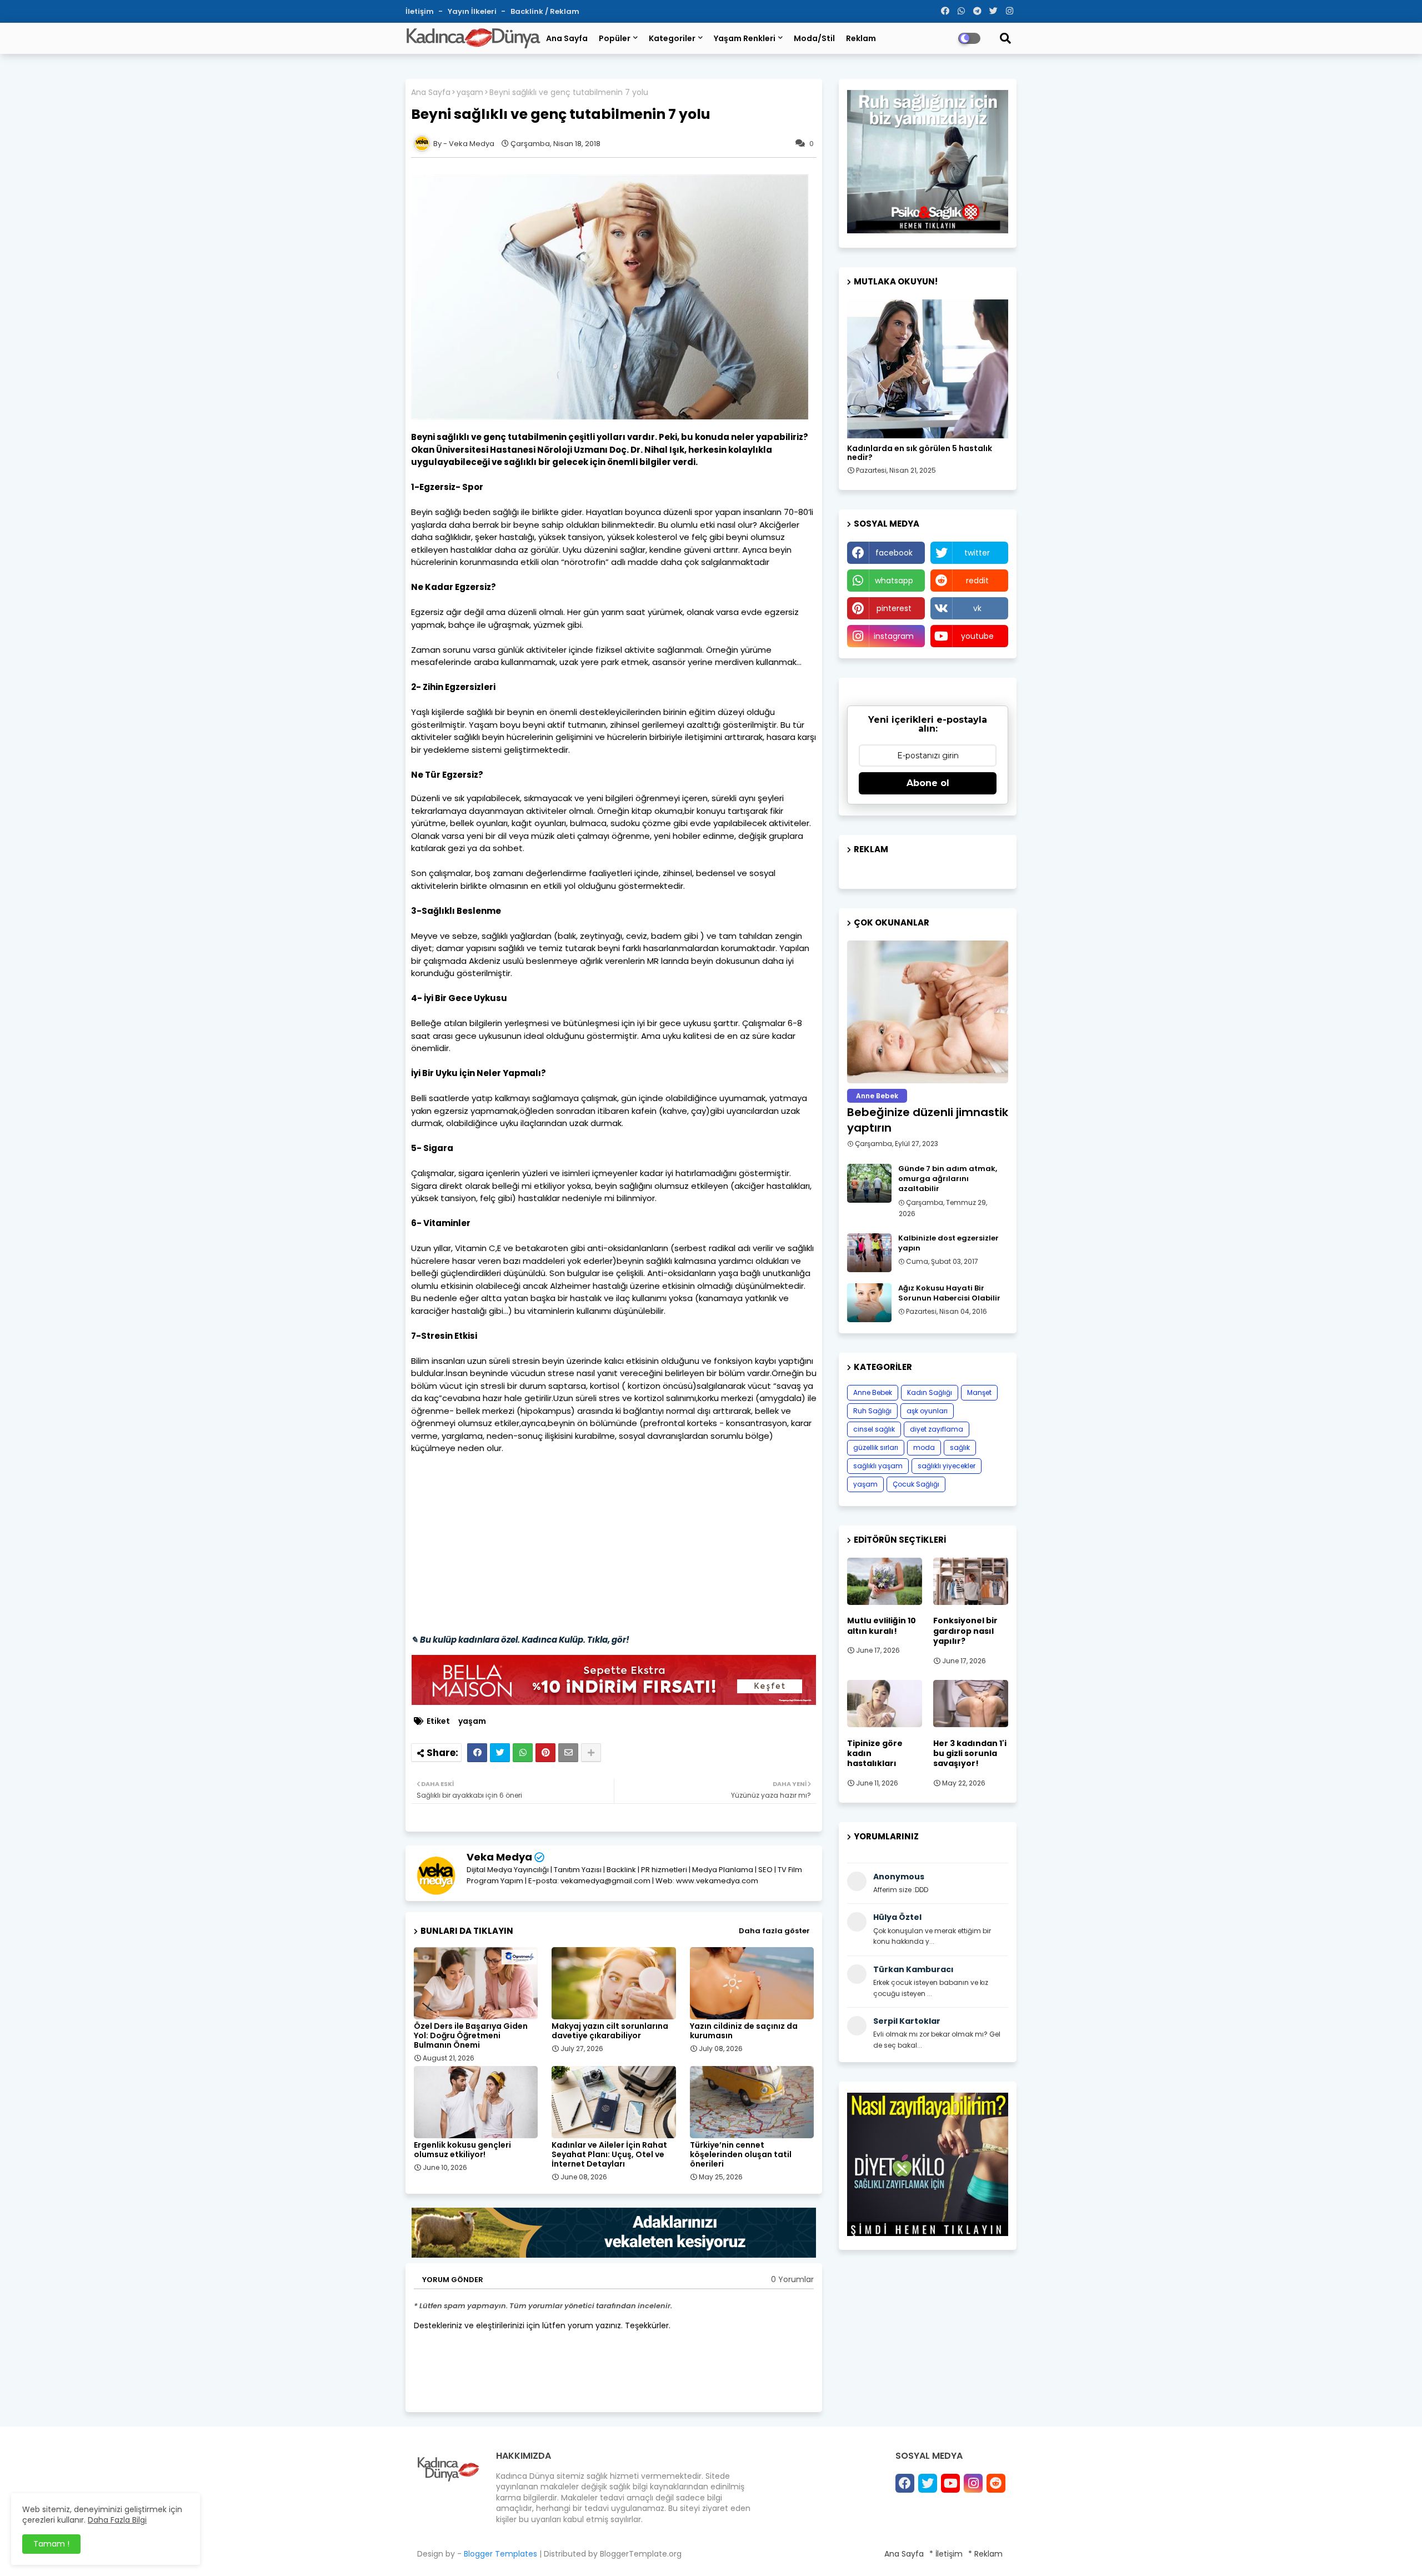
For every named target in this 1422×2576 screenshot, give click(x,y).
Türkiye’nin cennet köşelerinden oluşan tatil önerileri (741, 2155)
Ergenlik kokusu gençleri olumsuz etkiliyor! (462, 2150)
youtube (977, 636)
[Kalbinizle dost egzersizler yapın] (869, 1253)
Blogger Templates (500, 2554)
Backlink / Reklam (545, 11)
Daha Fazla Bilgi (117, 2520)
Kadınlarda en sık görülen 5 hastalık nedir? (920, 453)
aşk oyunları (927, 1411)
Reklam (861, 38)
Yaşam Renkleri (745, 38)
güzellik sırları (876, 1447)
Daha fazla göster (774, 1931)
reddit (977, 581)
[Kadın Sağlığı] (928, 369)
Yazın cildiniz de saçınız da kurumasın (744, 2031)
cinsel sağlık (874, 1429)
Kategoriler (672, 38)
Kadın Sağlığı (930, 1392)
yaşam (470, 92)
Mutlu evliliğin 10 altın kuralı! (882, 1625)
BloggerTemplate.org (641, 2554)
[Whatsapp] (523, 1753)
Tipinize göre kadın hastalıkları (875, 1754)
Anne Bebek (873, 1392)
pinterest (894, 608)
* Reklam (985, 2554)
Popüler (615, 38)
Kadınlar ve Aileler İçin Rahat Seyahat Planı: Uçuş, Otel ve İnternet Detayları (609, 2155)
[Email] (568, 1753)
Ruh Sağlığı (872, 1411)
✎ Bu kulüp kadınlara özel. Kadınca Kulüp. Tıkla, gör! (520, 1640)
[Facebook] (477, 1753)
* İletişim (946, 2554)
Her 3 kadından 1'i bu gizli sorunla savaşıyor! (970, 1754)
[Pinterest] (545, 1753)
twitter (977, 553)
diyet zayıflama (937, 1429)
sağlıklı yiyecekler (947, 1466)
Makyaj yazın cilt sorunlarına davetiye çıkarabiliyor (610, 2031)
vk (977, 608)
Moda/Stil (814, 38)
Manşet (979, 1392)
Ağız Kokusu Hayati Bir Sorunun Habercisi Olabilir (949, 1293)
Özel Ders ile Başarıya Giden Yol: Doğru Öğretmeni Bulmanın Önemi (471, 2036)
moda (924, 1447)
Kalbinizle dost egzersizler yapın (948, 1243)
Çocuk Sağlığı (916, 1484)
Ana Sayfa (567, 38)
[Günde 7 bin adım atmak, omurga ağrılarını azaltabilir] (869, 1183)
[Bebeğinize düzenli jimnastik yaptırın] (928, 1012)
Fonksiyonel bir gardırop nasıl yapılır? (965, 1631)
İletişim (420, 11)
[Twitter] (500, 1753)
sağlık (960, 1447)
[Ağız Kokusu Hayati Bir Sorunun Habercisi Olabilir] (869, 1303)
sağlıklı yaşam (878, 1466)
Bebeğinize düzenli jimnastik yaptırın (928, 1120)
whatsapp (894, 581)
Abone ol (928, 783)
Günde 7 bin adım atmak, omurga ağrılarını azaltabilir (948, 1179)
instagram (894, 636)
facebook (894, 553)
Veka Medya (499, 1857)
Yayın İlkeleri (473, 11)
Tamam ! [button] (51, 2544)
